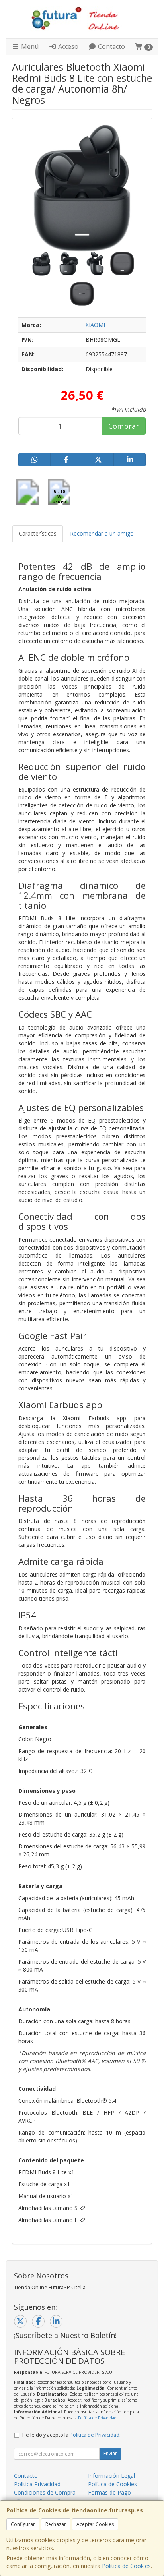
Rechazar (56, 2524)
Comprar (124, 426)
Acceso (67, 46)
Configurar (23, 2524)
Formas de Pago (109, 2492)
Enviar (110, 2453)
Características (38, 533)
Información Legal (111, 2476)
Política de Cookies (126, 2566)
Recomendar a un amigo (102, 533)
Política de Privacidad (97, 2418)
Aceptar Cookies (95, 2524)
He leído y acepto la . (71, 2435)
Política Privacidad (37, 2484)
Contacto (111, 46)
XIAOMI (95, 325)
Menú (29, 46)
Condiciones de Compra (45, 2492)
